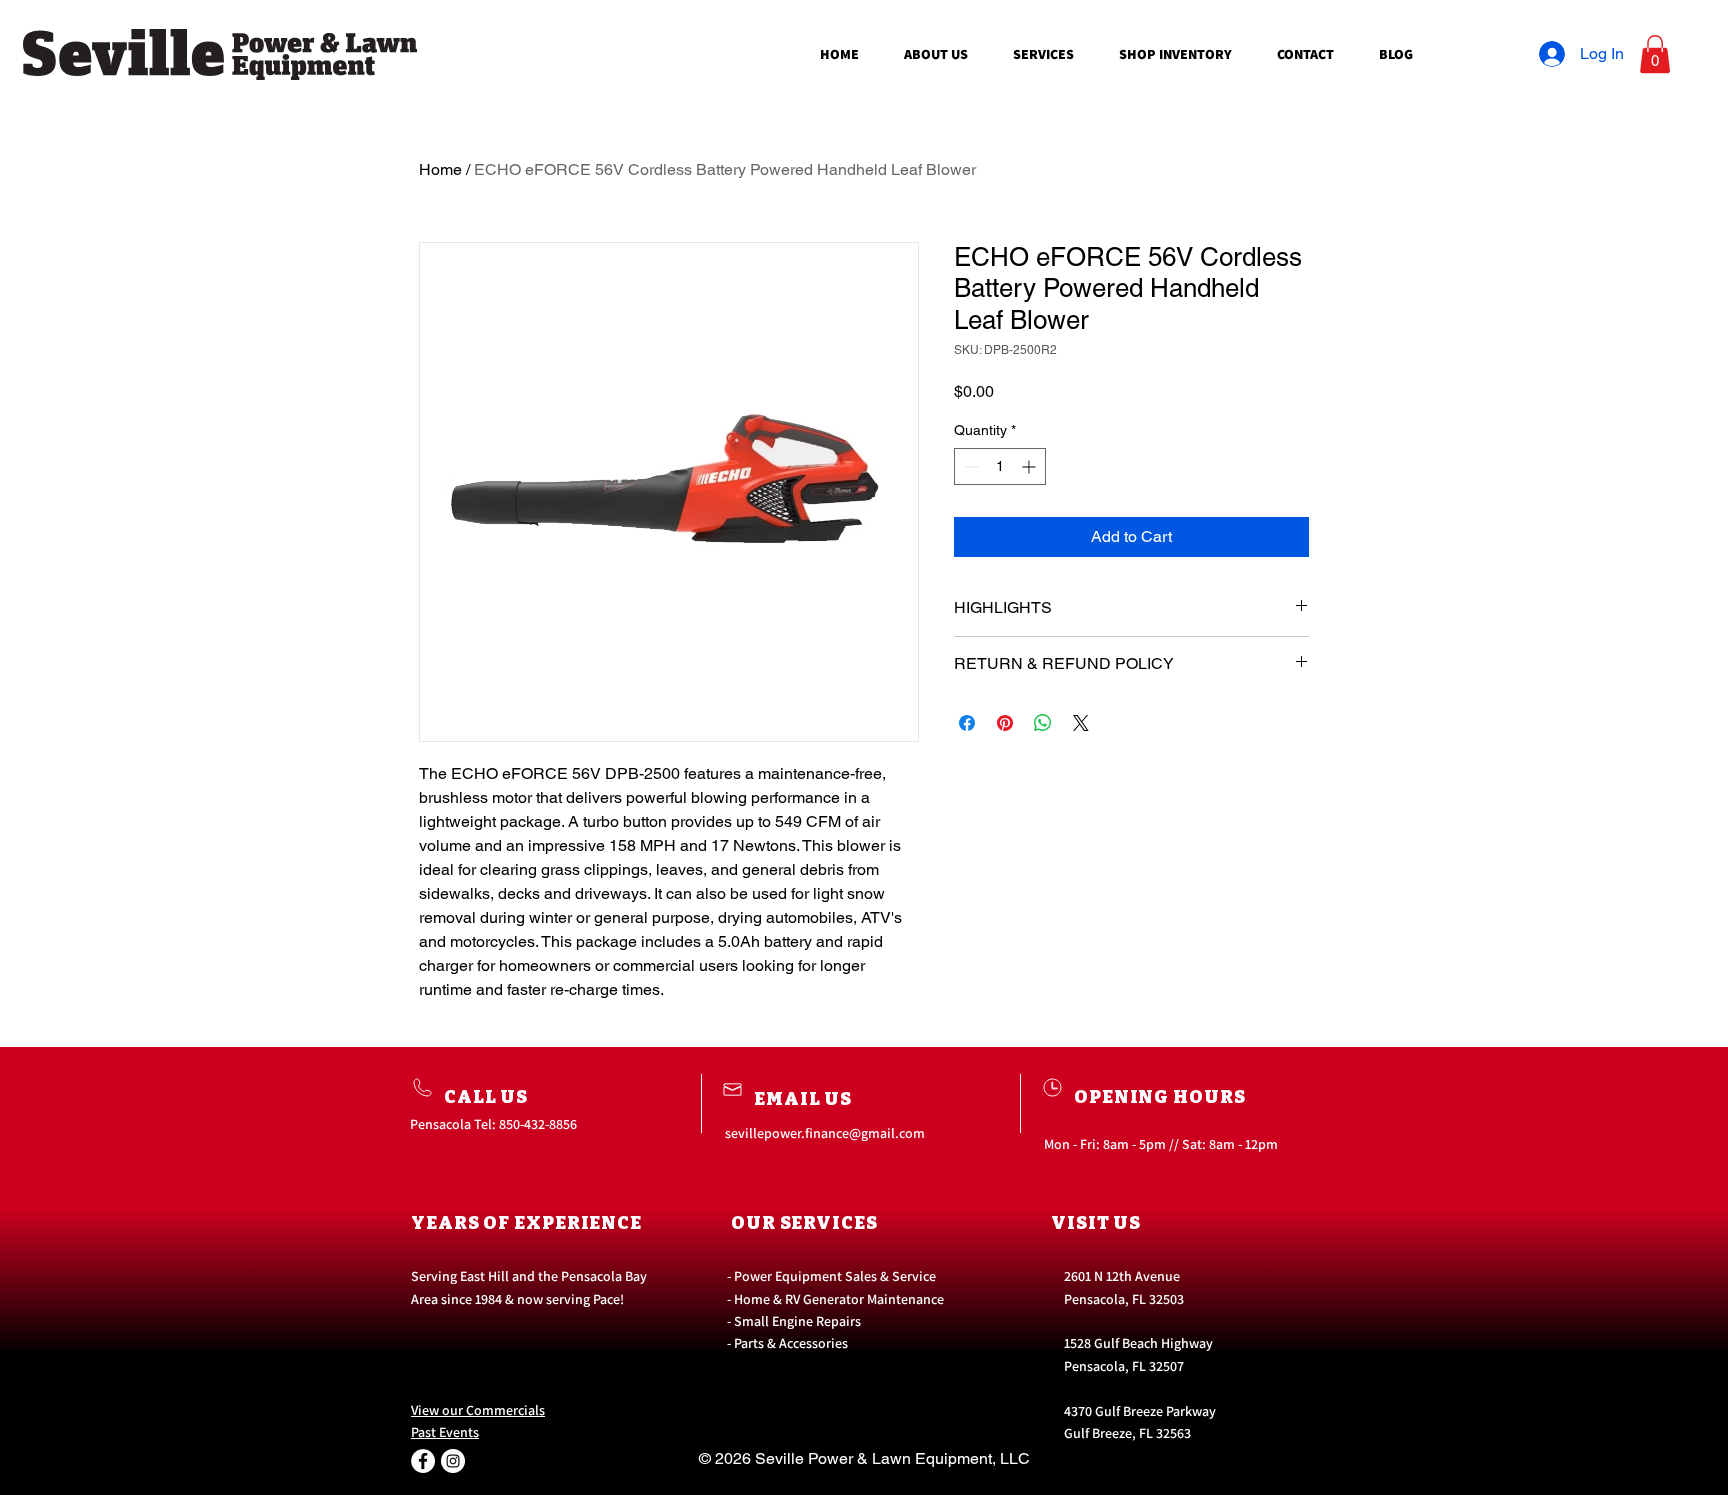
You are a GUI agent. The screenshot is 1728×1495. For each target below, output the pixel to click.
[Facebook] (423, 1461)
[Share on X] (1081, 723)
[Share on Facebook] (967, 723)
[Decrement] (969, 466)
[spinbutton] (1000, 466)
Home (440, 169)
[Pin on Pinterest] (1005, 723)
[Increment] (1030, 466)
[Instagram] (453, 1461)
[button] (1655, 54)
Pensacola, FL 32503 (1124, 1299)
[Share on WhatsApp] (1043, 723)
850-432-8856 (538, 1124)
